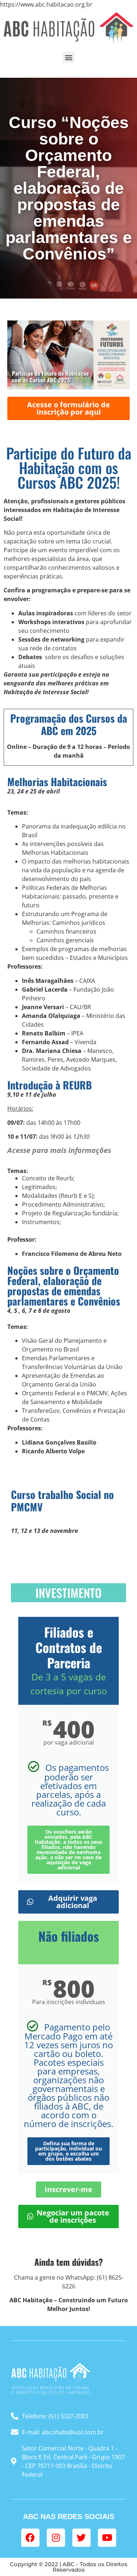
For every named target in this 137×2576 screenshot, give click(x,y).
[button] (68, 57)
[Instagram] (56, 2538)
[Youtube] (107, 2538)
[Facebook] (30, 2538)
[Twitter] (81, 2538)
